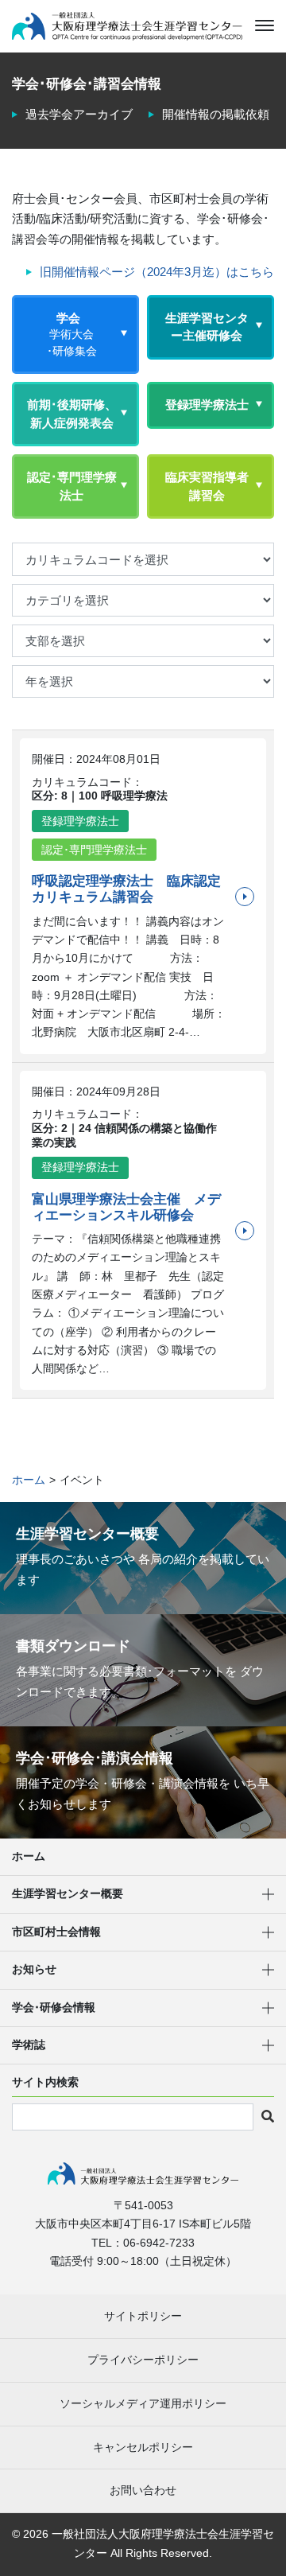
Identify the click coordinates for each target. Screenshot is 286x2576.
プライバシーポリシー (143, 2360)
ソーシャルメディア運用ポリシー (143, 2403)
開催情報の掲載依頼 (216, 114)
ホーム (29, 1856)
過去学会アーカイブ (79, 114)
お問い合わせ (143, 2490)
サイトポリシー (143, 2316)
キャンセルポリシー (143, 2447)
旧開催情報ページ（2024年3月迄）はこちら (157, 272)
